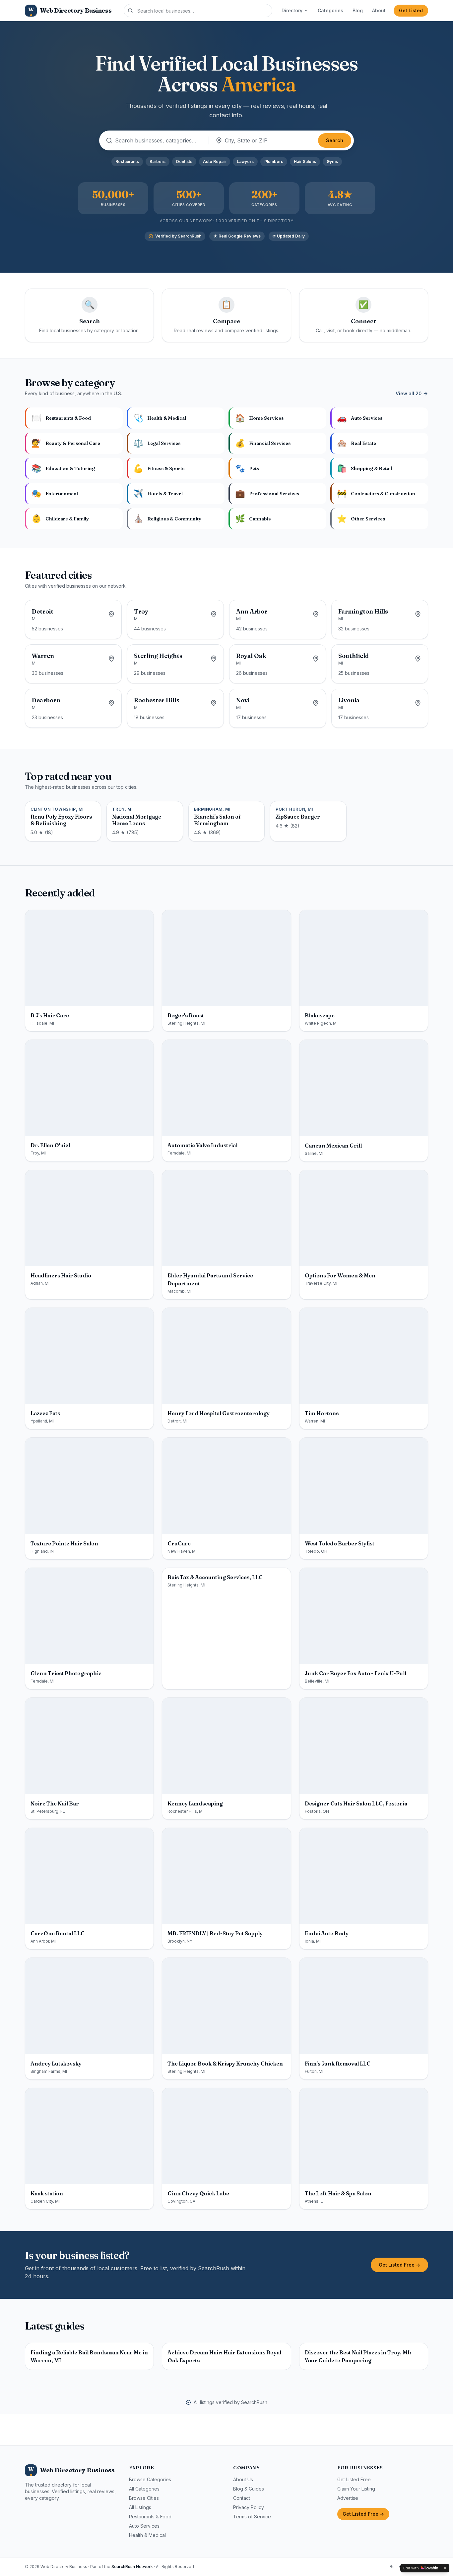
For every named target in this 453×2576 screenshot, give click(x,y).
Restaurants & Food (150, 2517)
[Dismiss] (445, 2568)
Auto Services (144, 2526)
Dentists (184, 161)
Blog (358, 10)
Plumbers (274, 161)
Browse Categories (150, 2479)
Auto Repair (215, 161)
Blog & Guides (249, 2489)
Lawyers (245, 161)
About (379, 10)
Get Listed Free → (399, 2265)
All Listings (140, 2507)
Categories (330, 10)
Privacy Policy (249, 2507)
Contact (242, 2498)
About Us (243, 2479)
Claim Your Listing (356, 2489)
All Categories (144, 2489)
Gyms (332, 161)
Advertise (348, 2498)
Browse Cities (144, 2498)
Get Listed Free (354, 2479)
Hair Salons (305, 161)
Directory (292, 10)
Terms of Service (252, 2517)
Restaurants (127, 161)
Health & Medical (147, 2535)
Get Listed (411, 10)
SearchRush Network (132, 2567)
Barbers (158, 161)
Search (335, 140)
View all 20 (409, 393)
